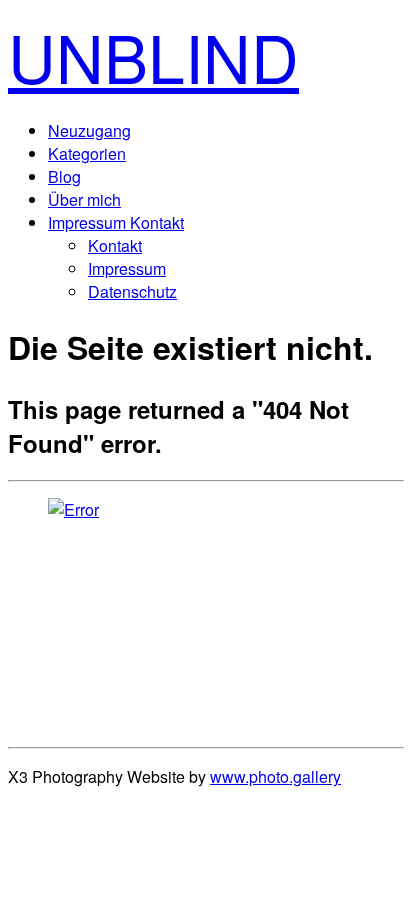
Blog (64, 176)
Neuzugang (89, 130)
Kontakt (115, 245)
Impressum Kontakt (116, 222)
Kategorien (87, 153)
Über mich (84, 199)
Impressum (127, 268)
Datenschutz (132, 291)
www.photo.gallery (275, 776)
